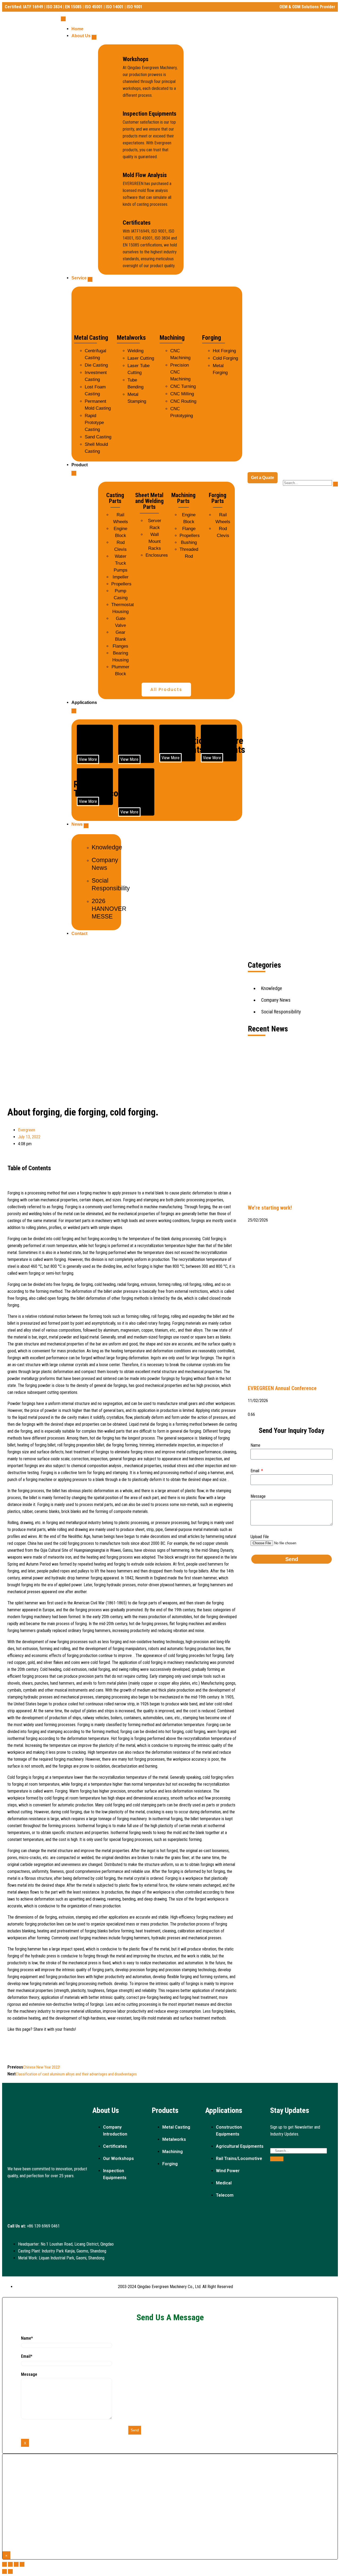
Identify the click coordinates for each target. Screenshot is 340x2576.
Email (255, 1471)
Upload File (260, 1537)
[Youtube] (81, 2191)
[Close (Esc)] (5, 2564)
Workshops (136, 59)
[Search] (277, 2159)
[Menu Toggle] (63, 19)
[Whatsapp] (31, 2206)
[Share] (10, 2564)
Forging (212, 338)
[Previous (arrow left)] (5, 2571)
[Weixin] (48, 2191)
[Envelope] (64, 2191)
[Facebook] (31, 2191)
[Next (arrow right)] (10, 2571)
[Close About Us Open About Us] (94, 37)
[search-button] (335, 484)
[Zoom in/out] (22, 2564)
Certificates (137, 223)
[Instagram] (14, 2206)
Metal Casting (91, 338)
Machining (172, 338)
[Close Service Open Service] (90, 279)
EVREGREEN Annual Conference (282, 1388)
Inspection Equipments (150, 114)
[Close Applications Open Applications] (74, 711)
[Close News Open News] (86, 826)
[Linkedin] (14, 2191)
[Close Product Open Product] (74, 473)
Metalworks (131, 338)
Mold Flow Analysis (145, 175)
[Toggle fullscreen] (16, 2564)
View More (88, 759)
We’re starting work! (270, 1208)
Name (255, 1445)
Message (258, 1496)
